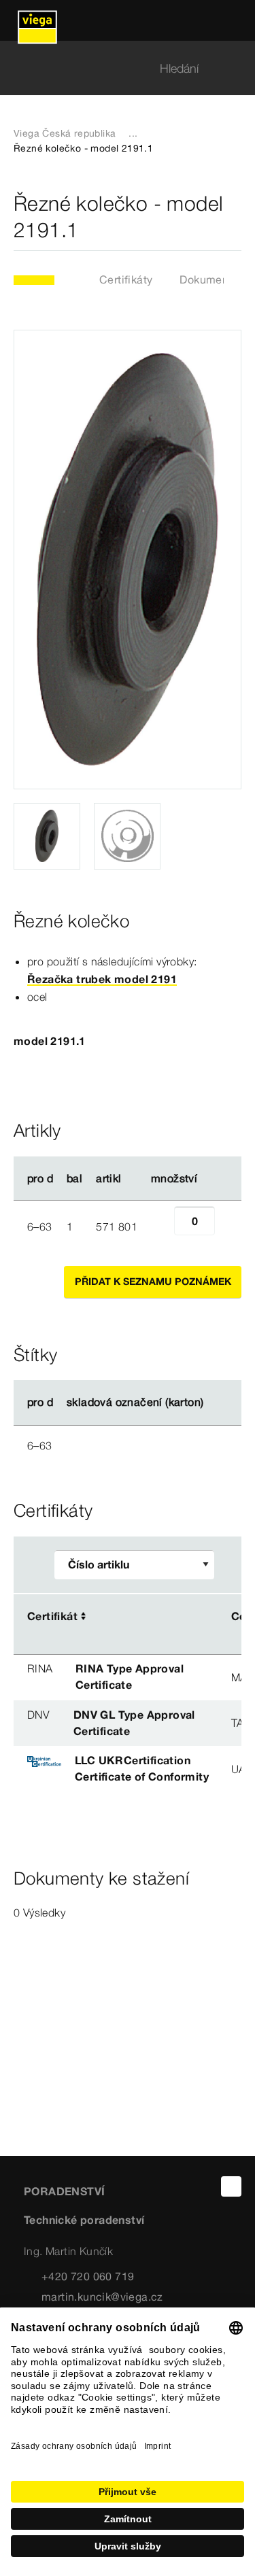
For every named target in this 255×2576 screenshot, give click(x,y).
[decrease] (159, 1226)
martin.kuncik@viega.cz (102, 2297)
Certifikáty (126, 279)
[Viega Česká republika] (37, 20)
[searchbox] (116, 68)
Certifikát (52, 1616)
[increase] (230, 1226)
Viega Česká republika (65, 133)
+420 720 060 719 (88, 2276)
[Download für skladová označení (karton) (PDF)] (215, 1403)
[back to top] (231, 2186)
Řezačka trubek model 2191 (102, 979)
